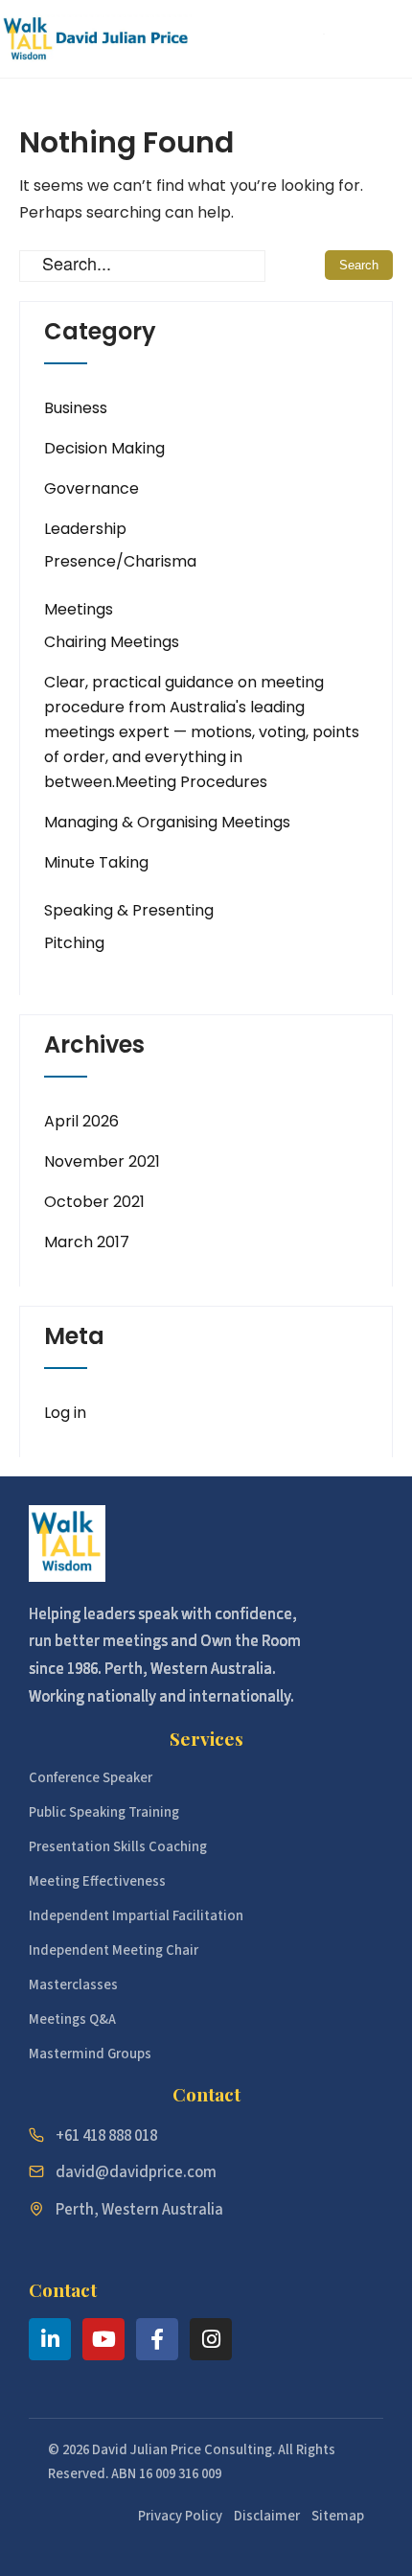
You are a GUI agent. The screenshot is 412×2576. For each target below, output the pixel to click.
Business (76, 408)
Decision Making (104, 448)
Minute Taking (96, 862)
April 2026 (81, 1121)
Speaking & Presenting (129, 910)
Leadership (85, 529)
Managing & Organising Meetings (167, 822)
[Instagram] (211, 2339)
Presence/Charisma (120, 561)
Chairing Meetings (112, 642)
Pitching (74, 943)
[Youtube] (103, 2339)
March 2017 (87, 1242)
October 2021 (94, 1202)
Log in (65, 1413)
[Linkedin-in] (50, 2339)
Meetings (79, 609)
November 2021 (102, 1161)
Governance (92, 488)
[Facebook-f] (157, 2339)
